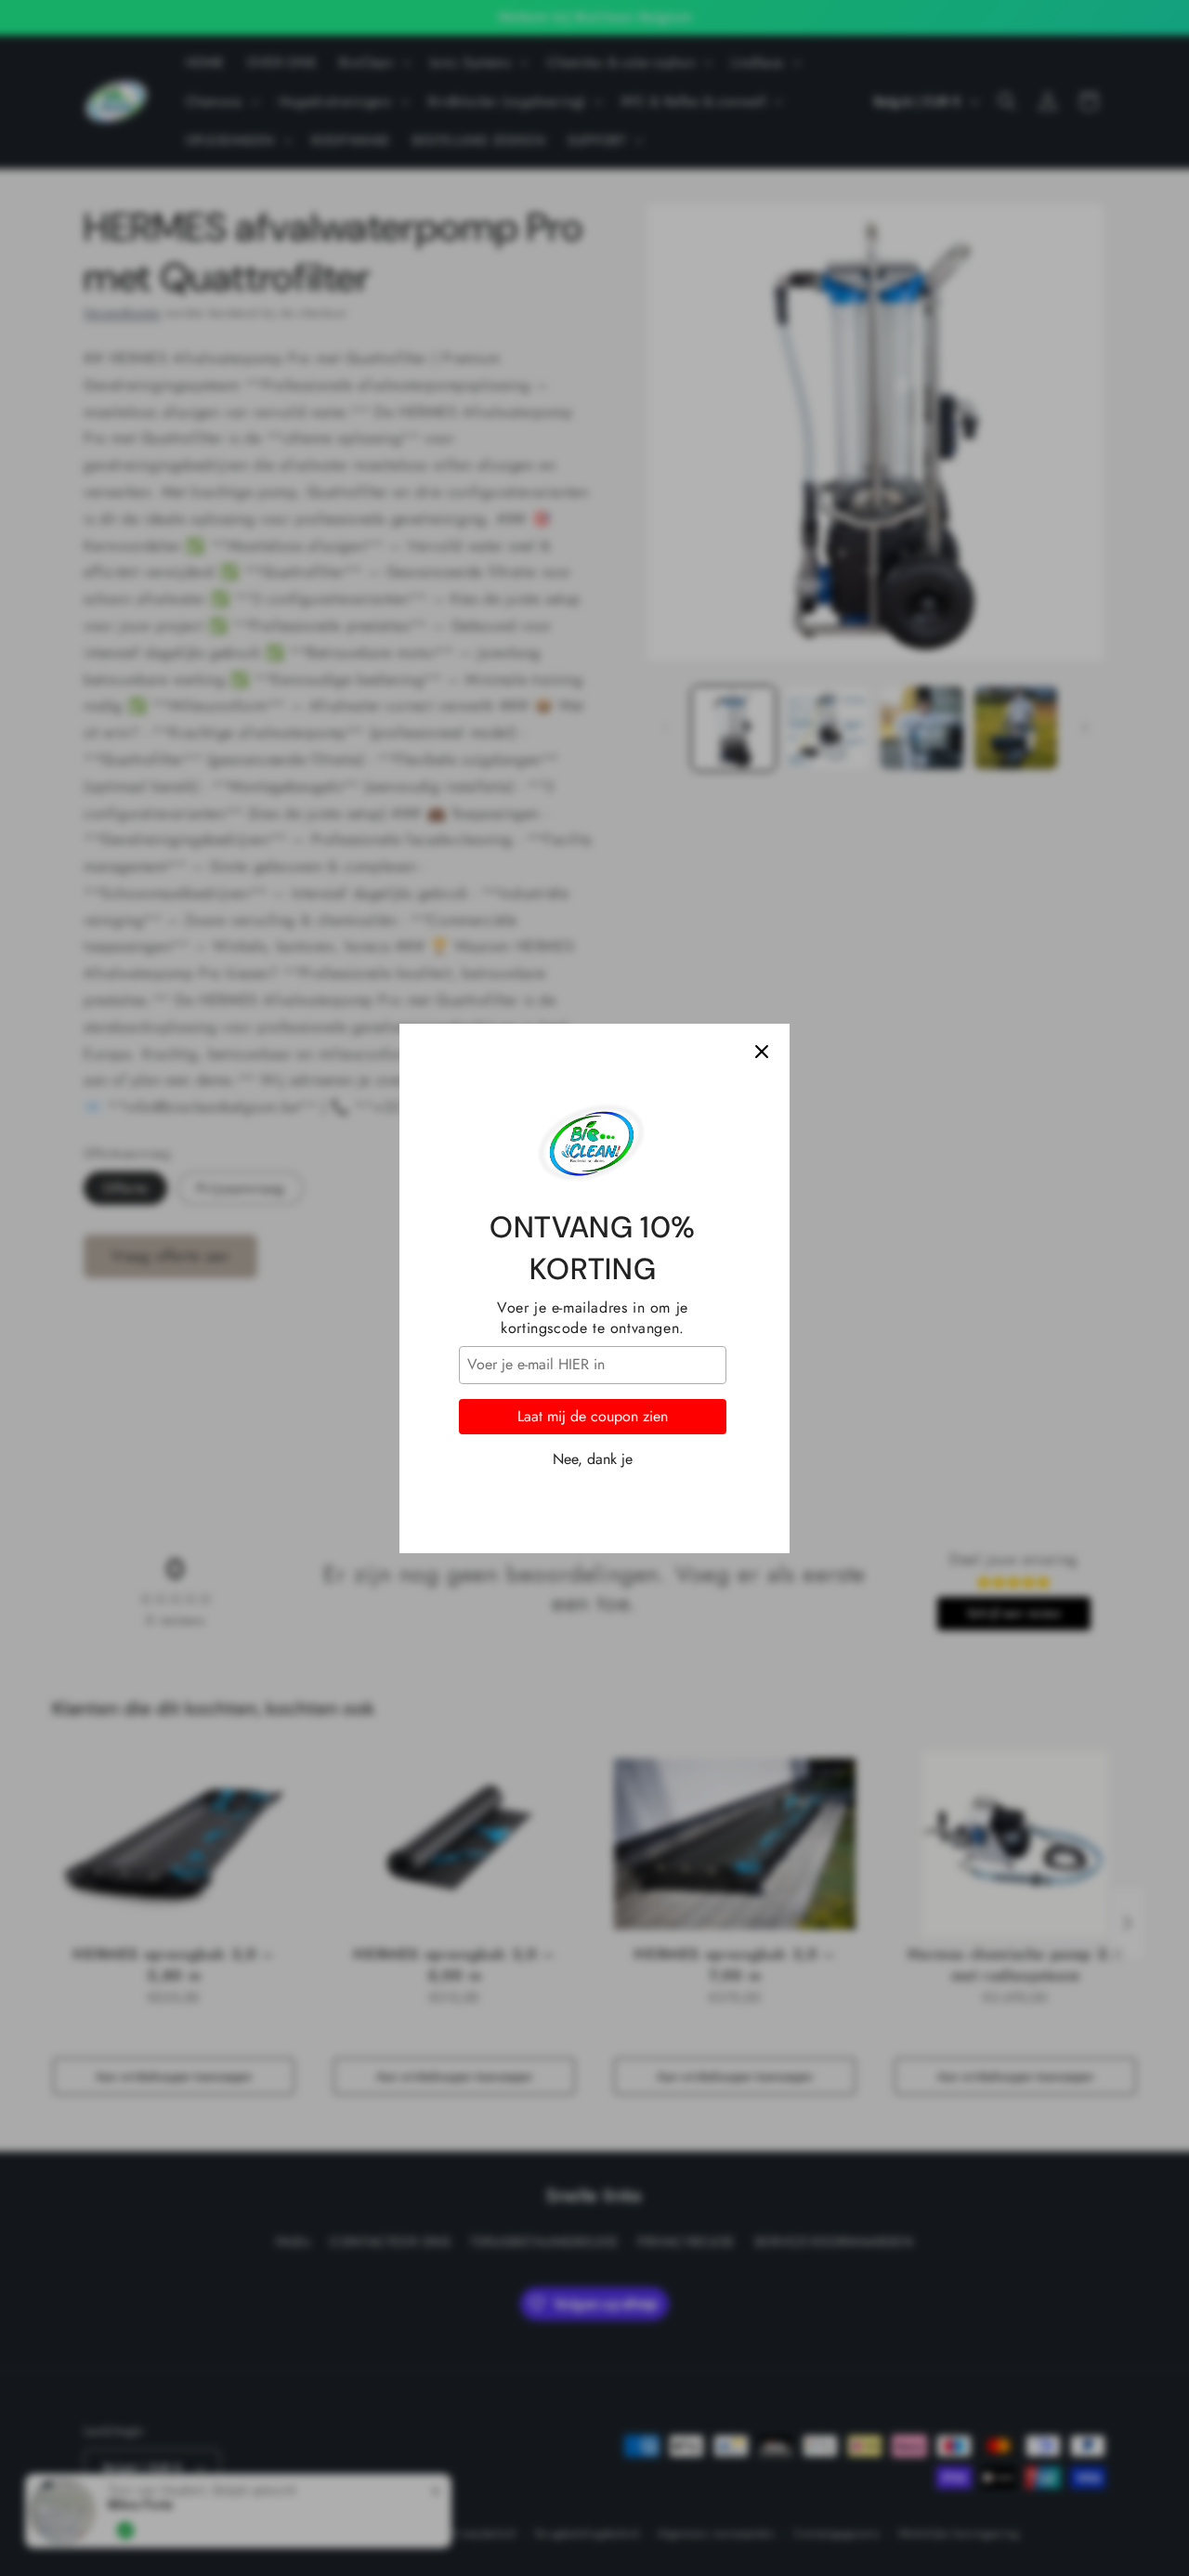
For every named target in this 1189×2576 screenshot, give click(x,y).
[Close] (762, 1052)
